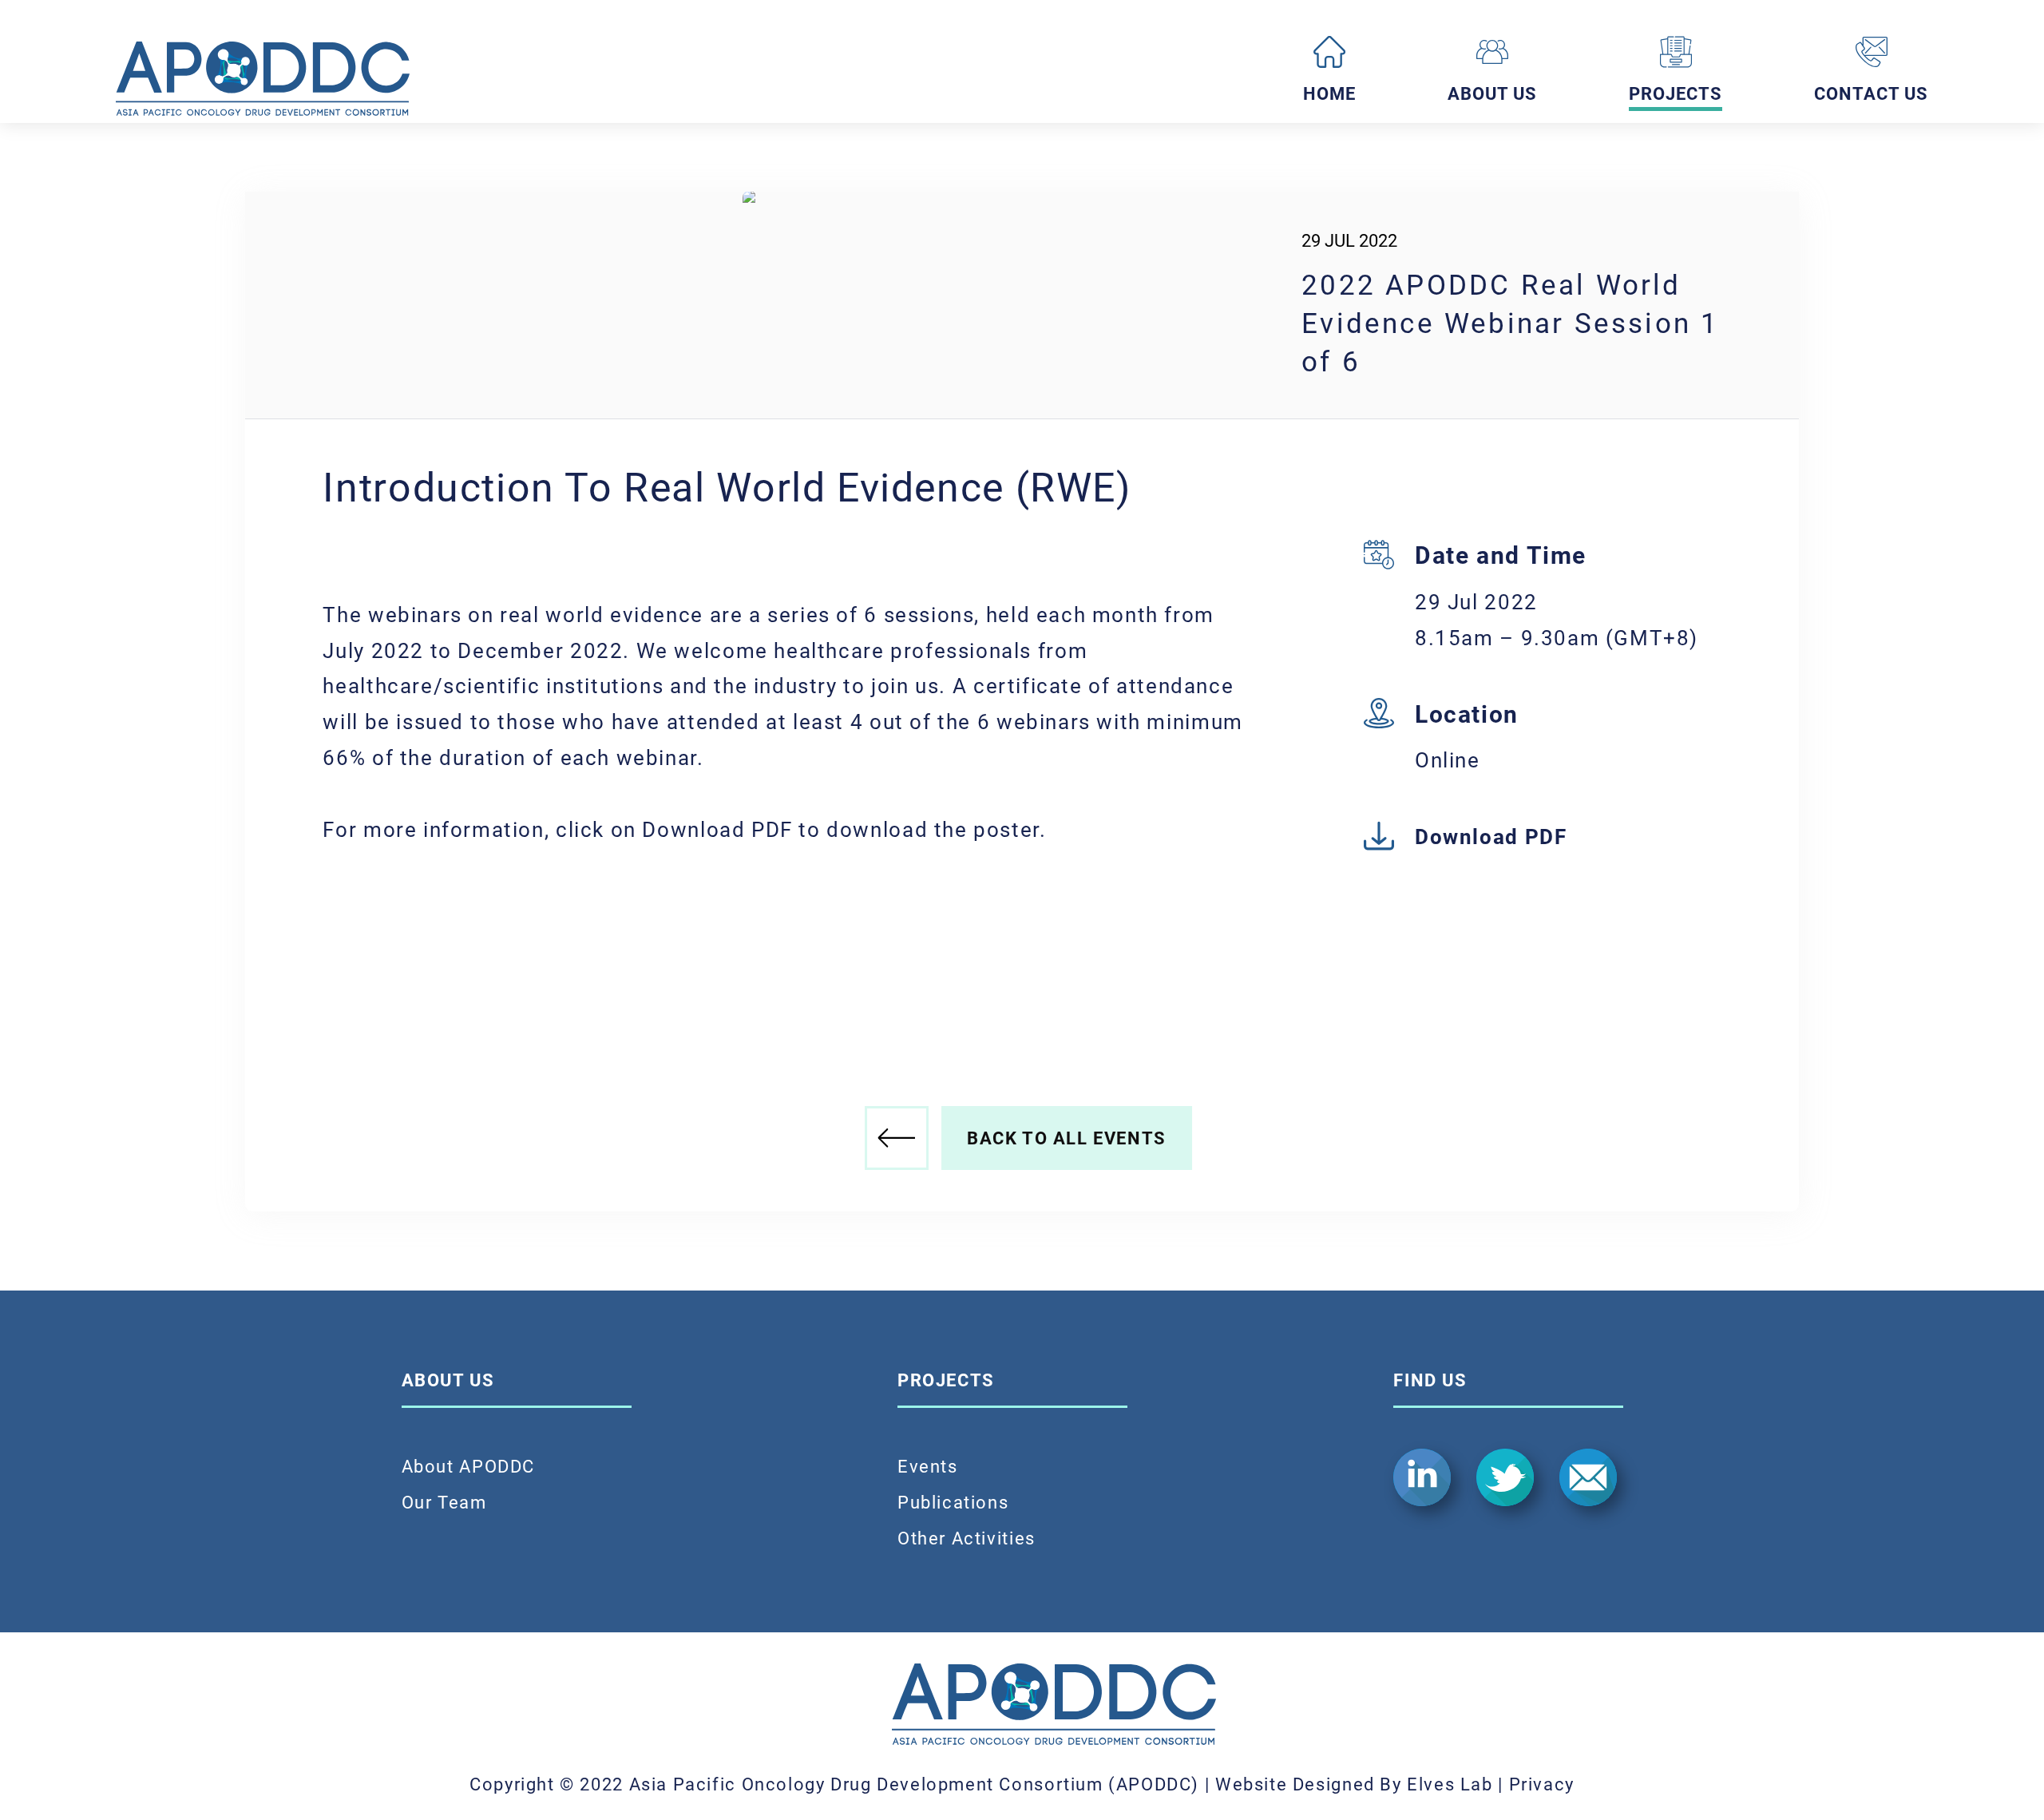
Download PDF (1491, 837)
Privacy (1542, 1784)
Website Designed (1295, 1784)
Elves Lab (1450, 1784)
